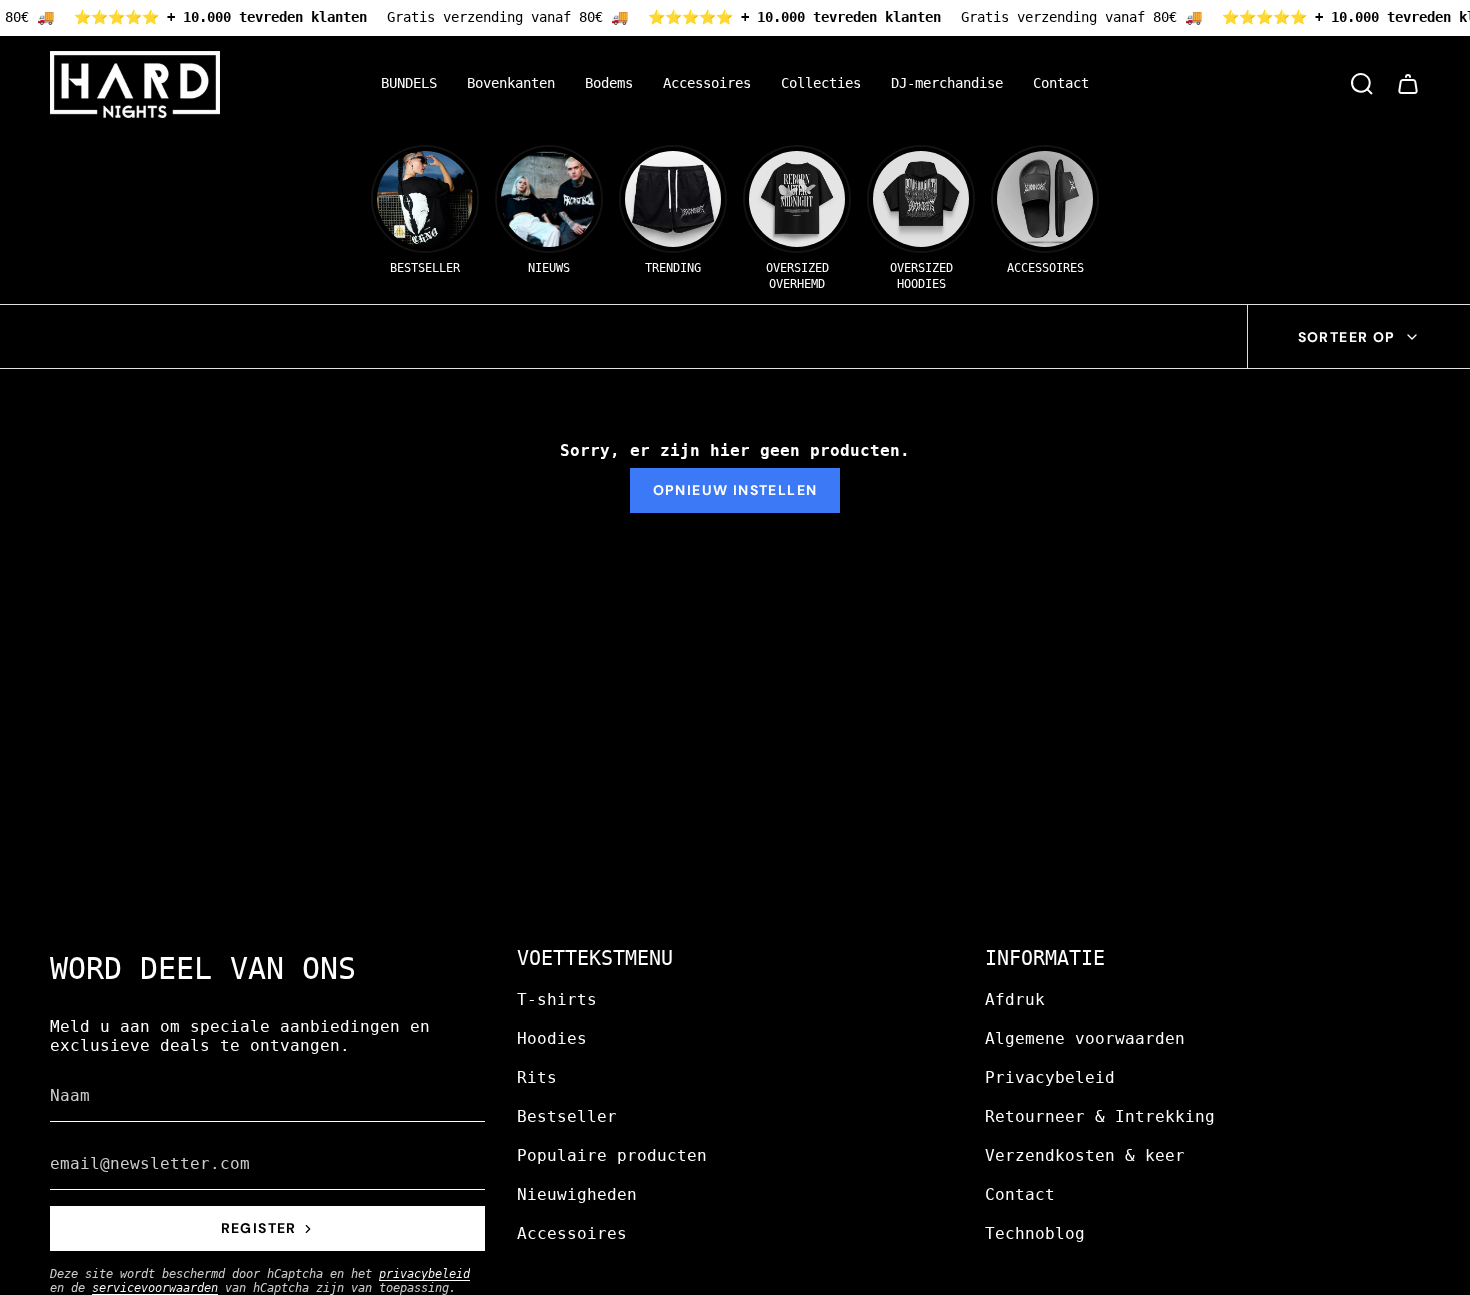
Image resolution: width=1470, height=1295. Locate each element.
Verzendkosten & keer (1085, 1155)
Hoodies (552, 1038)
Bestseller (567, 1116)
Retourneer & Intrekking (1100, 1116)
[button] (511, 84)
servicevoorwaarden (155, 1288)
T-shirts (557, 999)
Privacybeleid (1050, 1077)
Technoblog (1035, 1233)
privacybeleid (424, 1274)
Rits (537, 1077)
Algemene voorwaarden (1085, 1038)
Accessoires (572, 1233)
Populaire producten (612, 1155)
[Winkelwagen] (1408, 84)
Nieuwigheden (577, 1194)
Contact (1020, 1194)
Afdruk (1015, 999)
